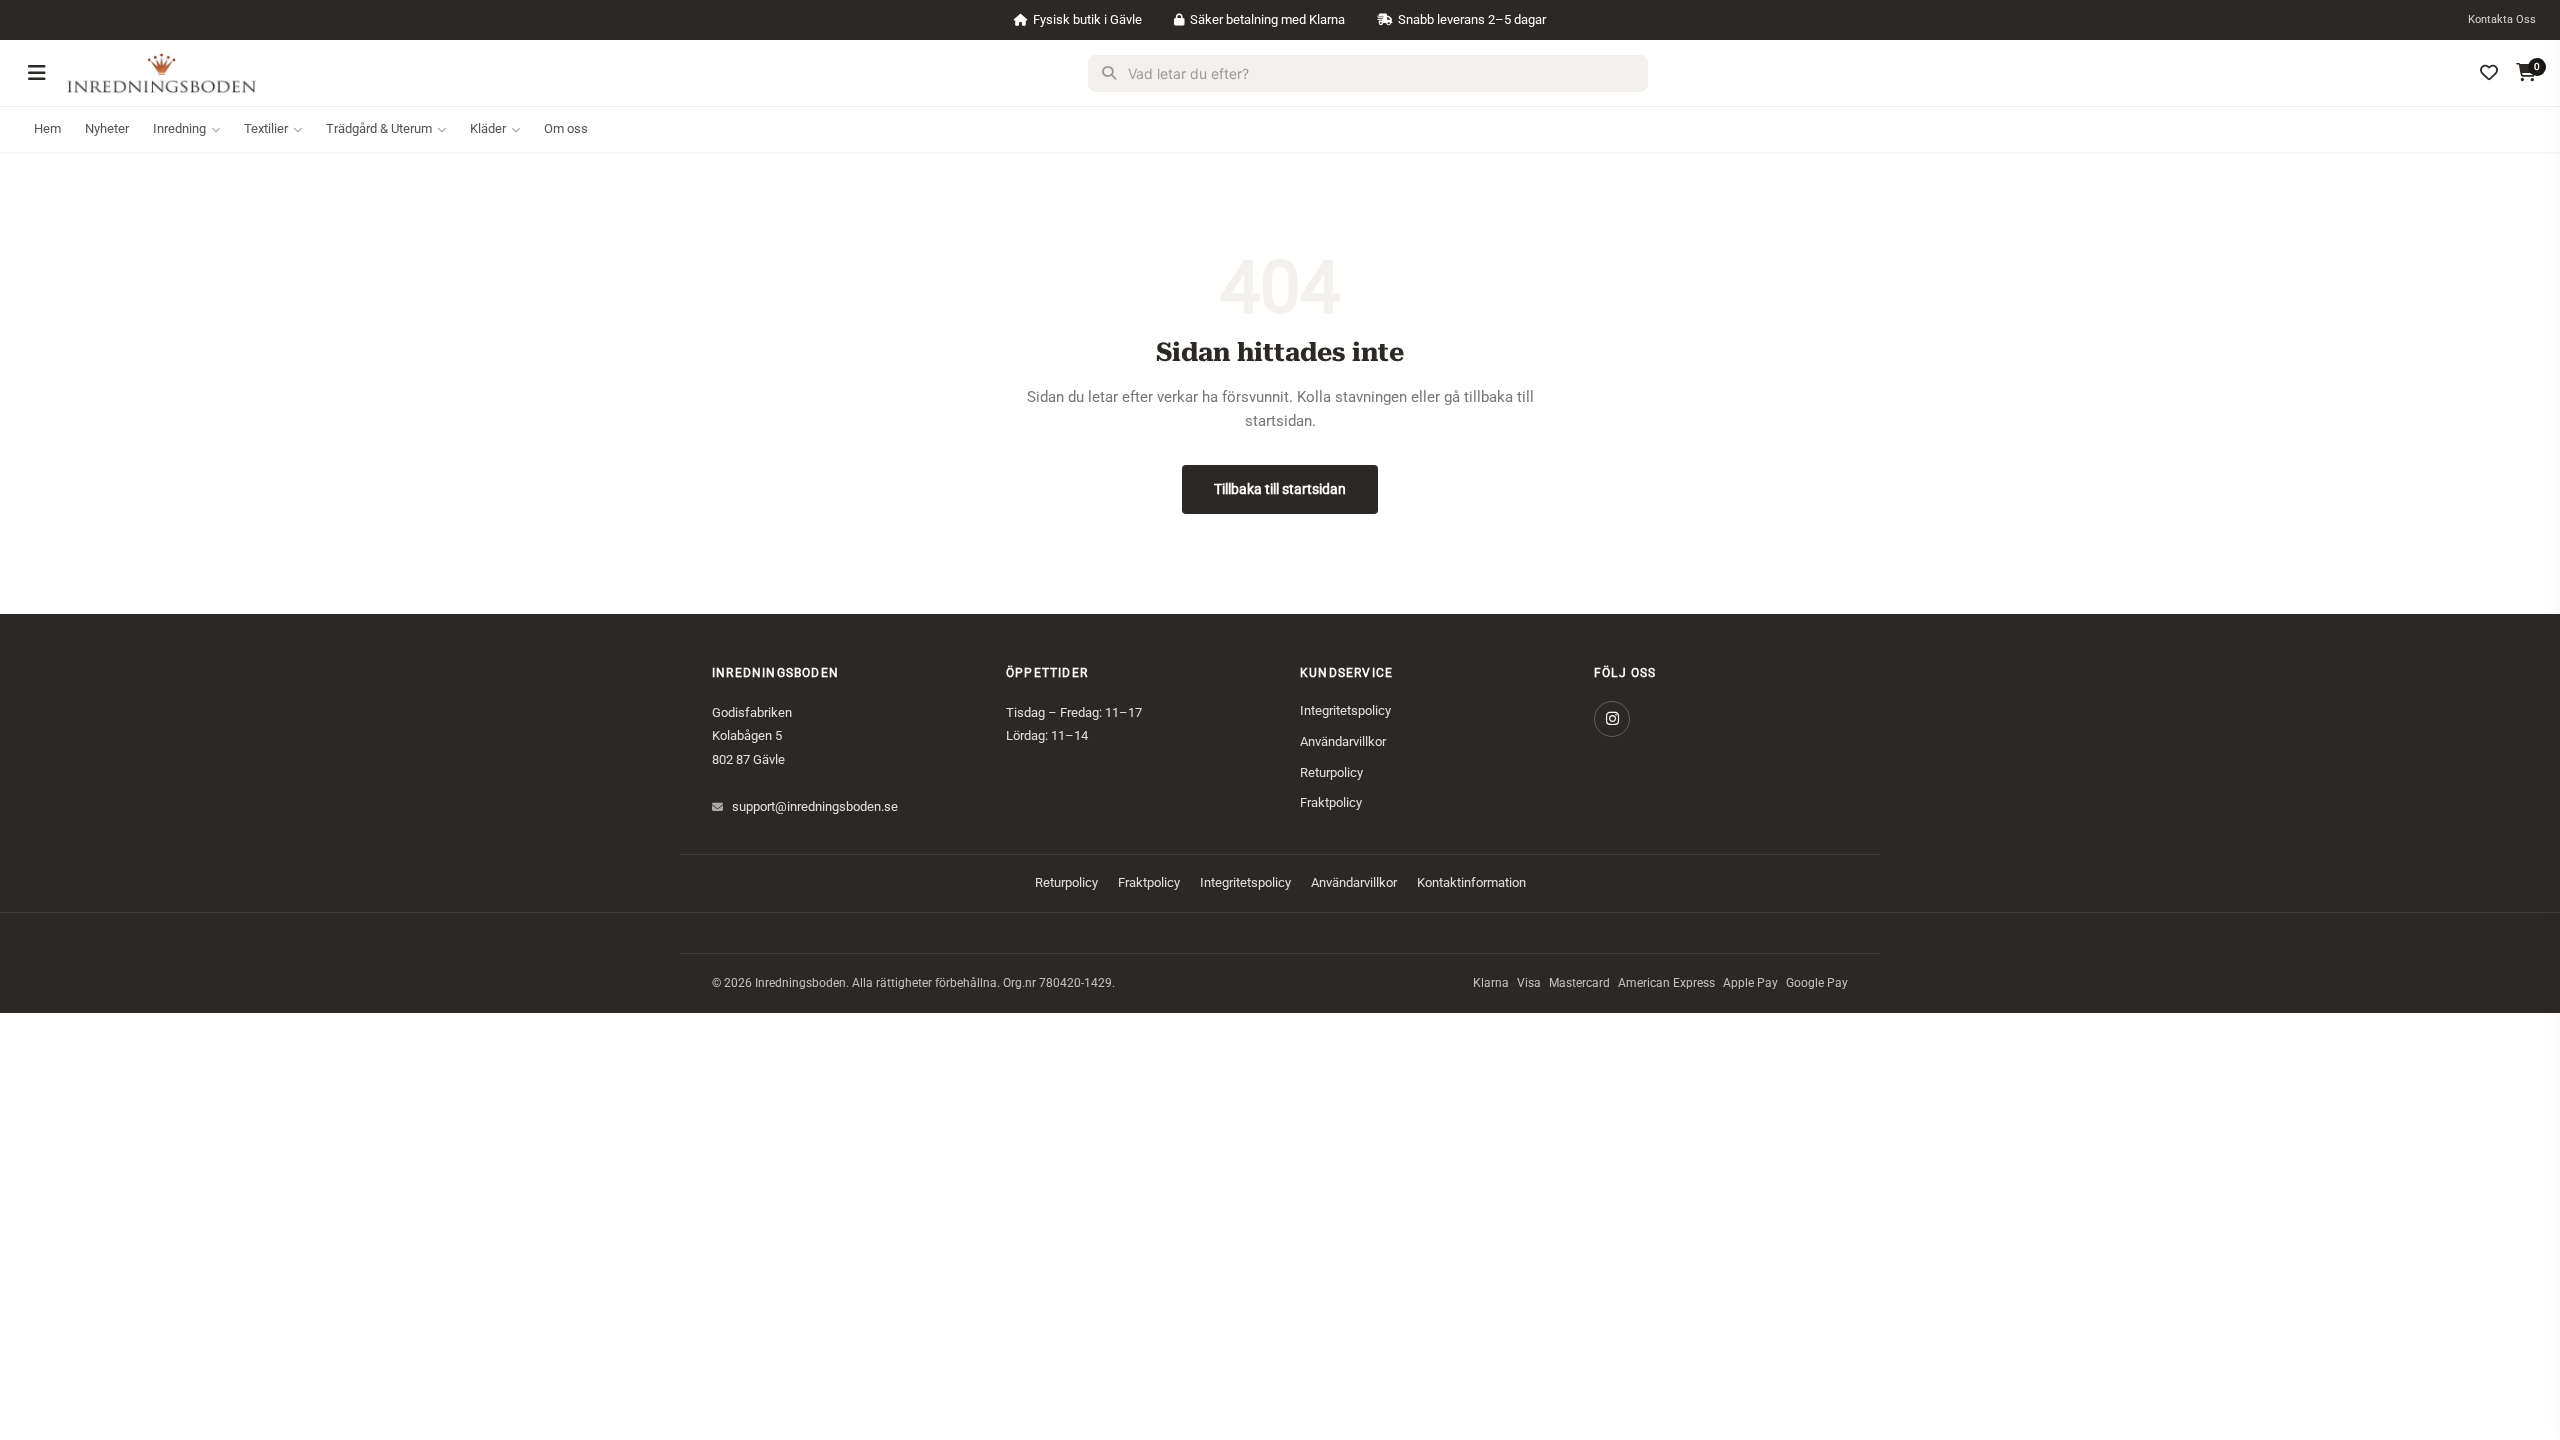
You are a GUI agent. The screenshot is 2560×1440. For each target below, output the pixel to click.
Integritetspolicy (1345, 710)
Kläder (488, 128)
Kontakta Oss (2502, 19)
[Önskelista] (2489, 73)
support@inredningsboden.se (815, 806)
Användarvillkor (1343, 741)
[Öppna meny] (37, 73)
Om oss (566, 128)
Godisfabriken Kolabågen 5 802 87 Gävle (752, 736)
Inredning (179, 128)
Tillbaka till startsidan (1280, 489)
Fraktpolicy (1331, 802)
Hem (47, 128)
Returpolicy (1331, 772)
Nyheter (107, 128)
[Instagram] (1612, 719)
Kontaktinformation (1471, 882)
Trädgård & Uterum (379, 128)
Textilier (266, 128)
